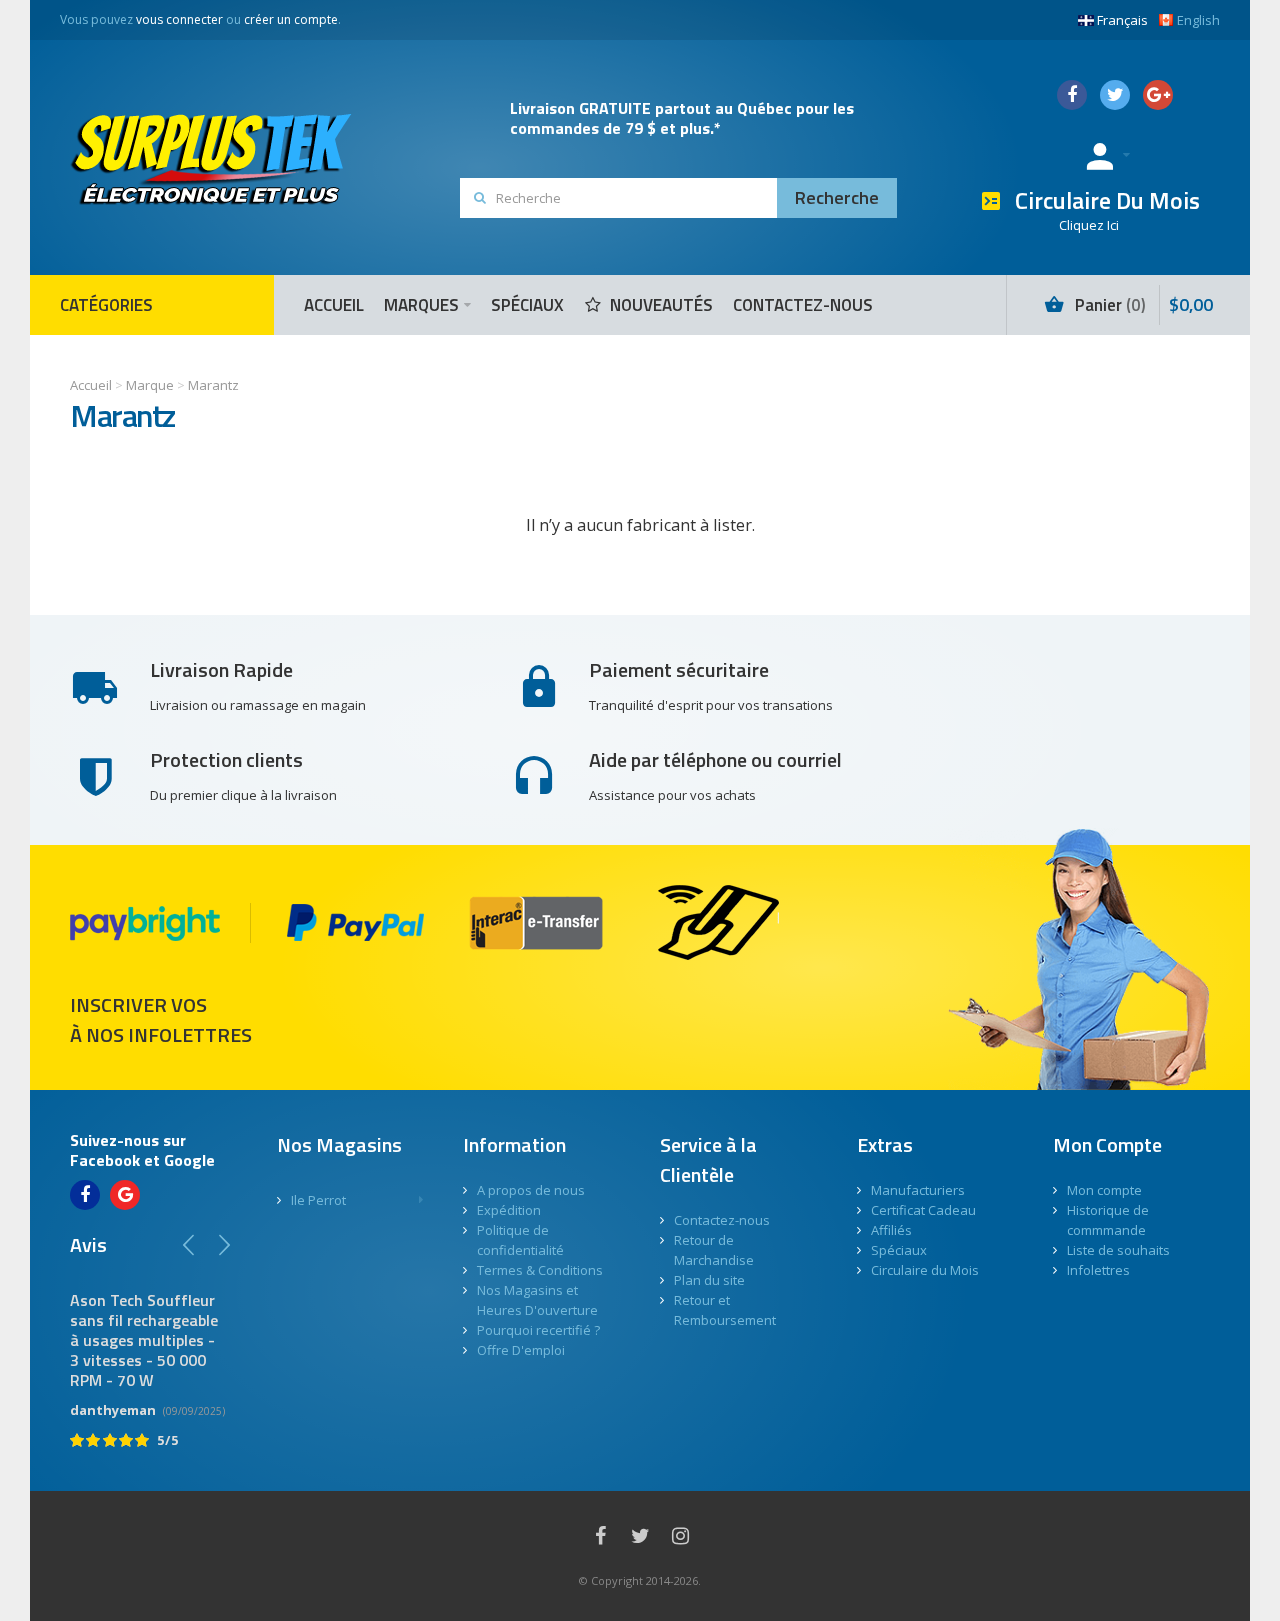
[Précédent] (189, 1245)
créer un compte (291, 19)
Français (1122, 20)
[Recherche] (837, 198)
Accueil (91, 385)
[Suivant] (224, 1245)
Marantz (213, 385)
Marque (150, 385)
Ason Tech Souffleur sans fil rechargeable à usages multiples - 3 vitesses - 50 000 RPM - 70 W (144, 1340)
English (1198, 20)
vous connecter (179, 19)
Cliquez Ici (1089, 225)
